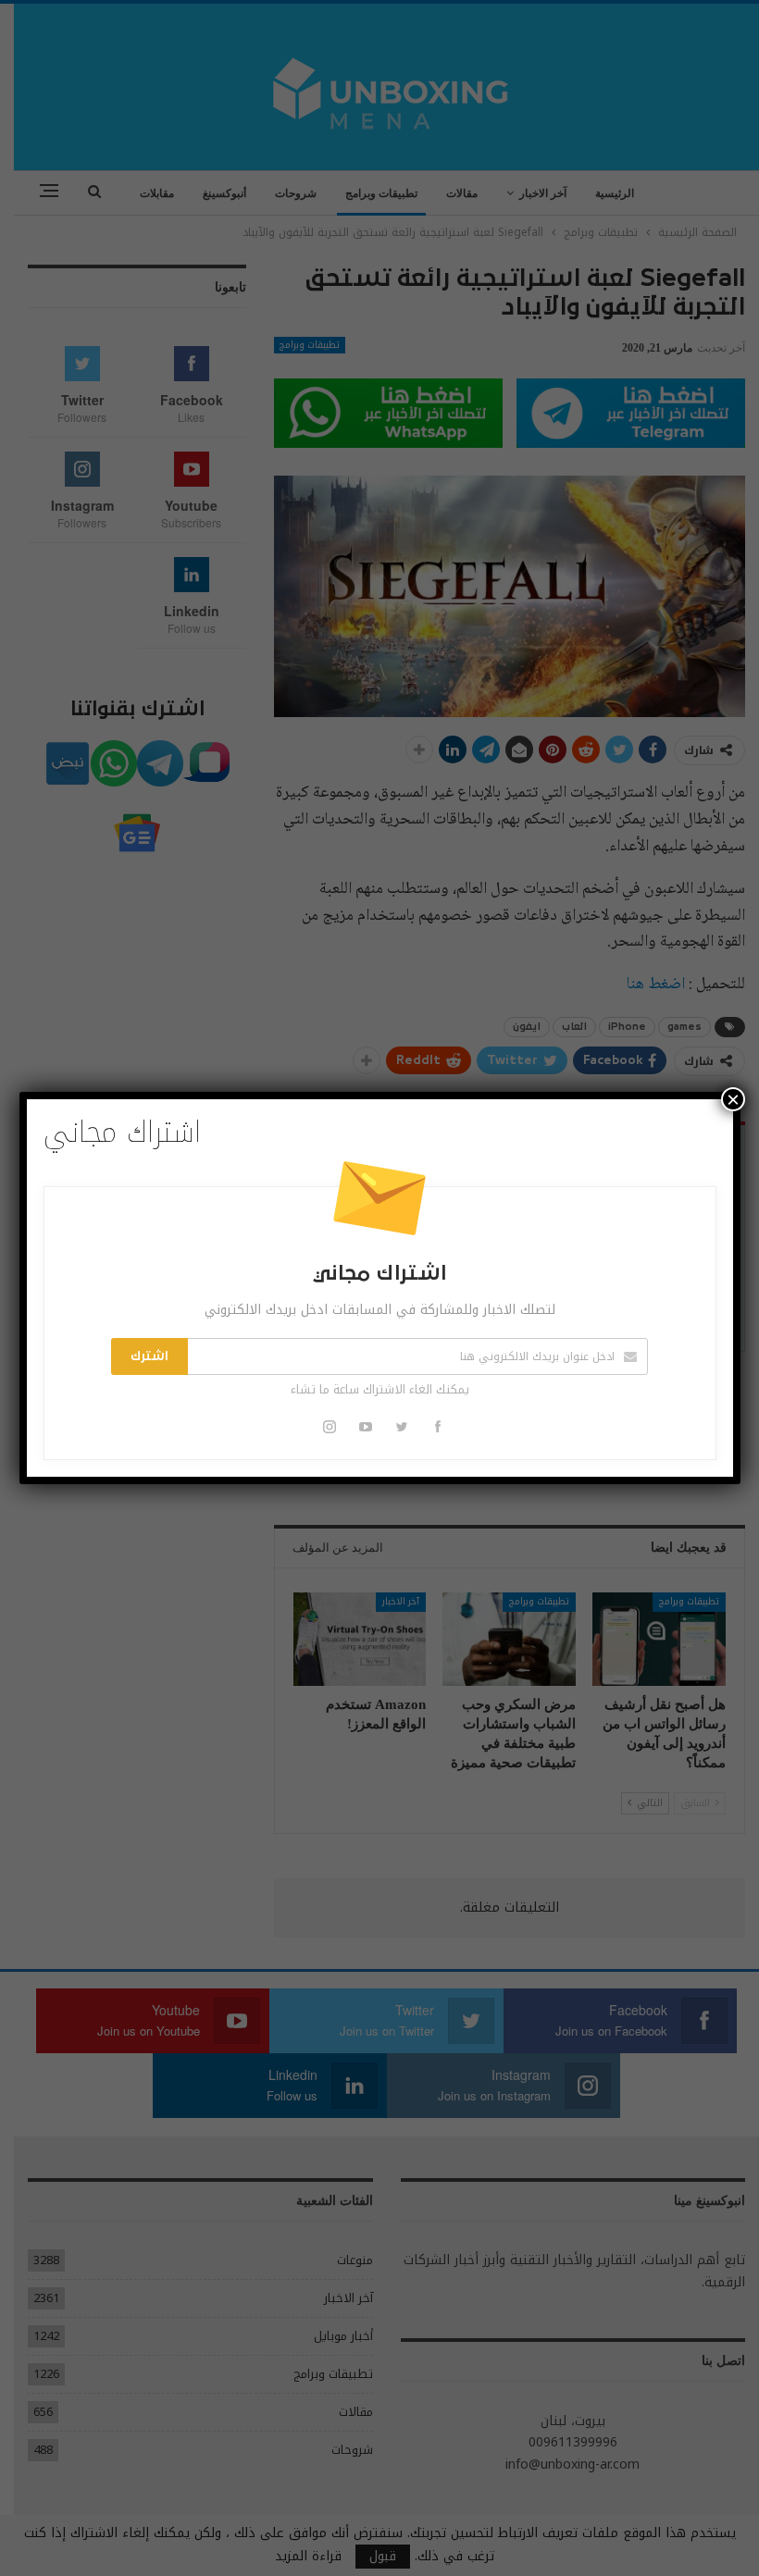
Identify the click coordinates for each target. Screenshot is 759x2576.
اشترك (149, 1356)
